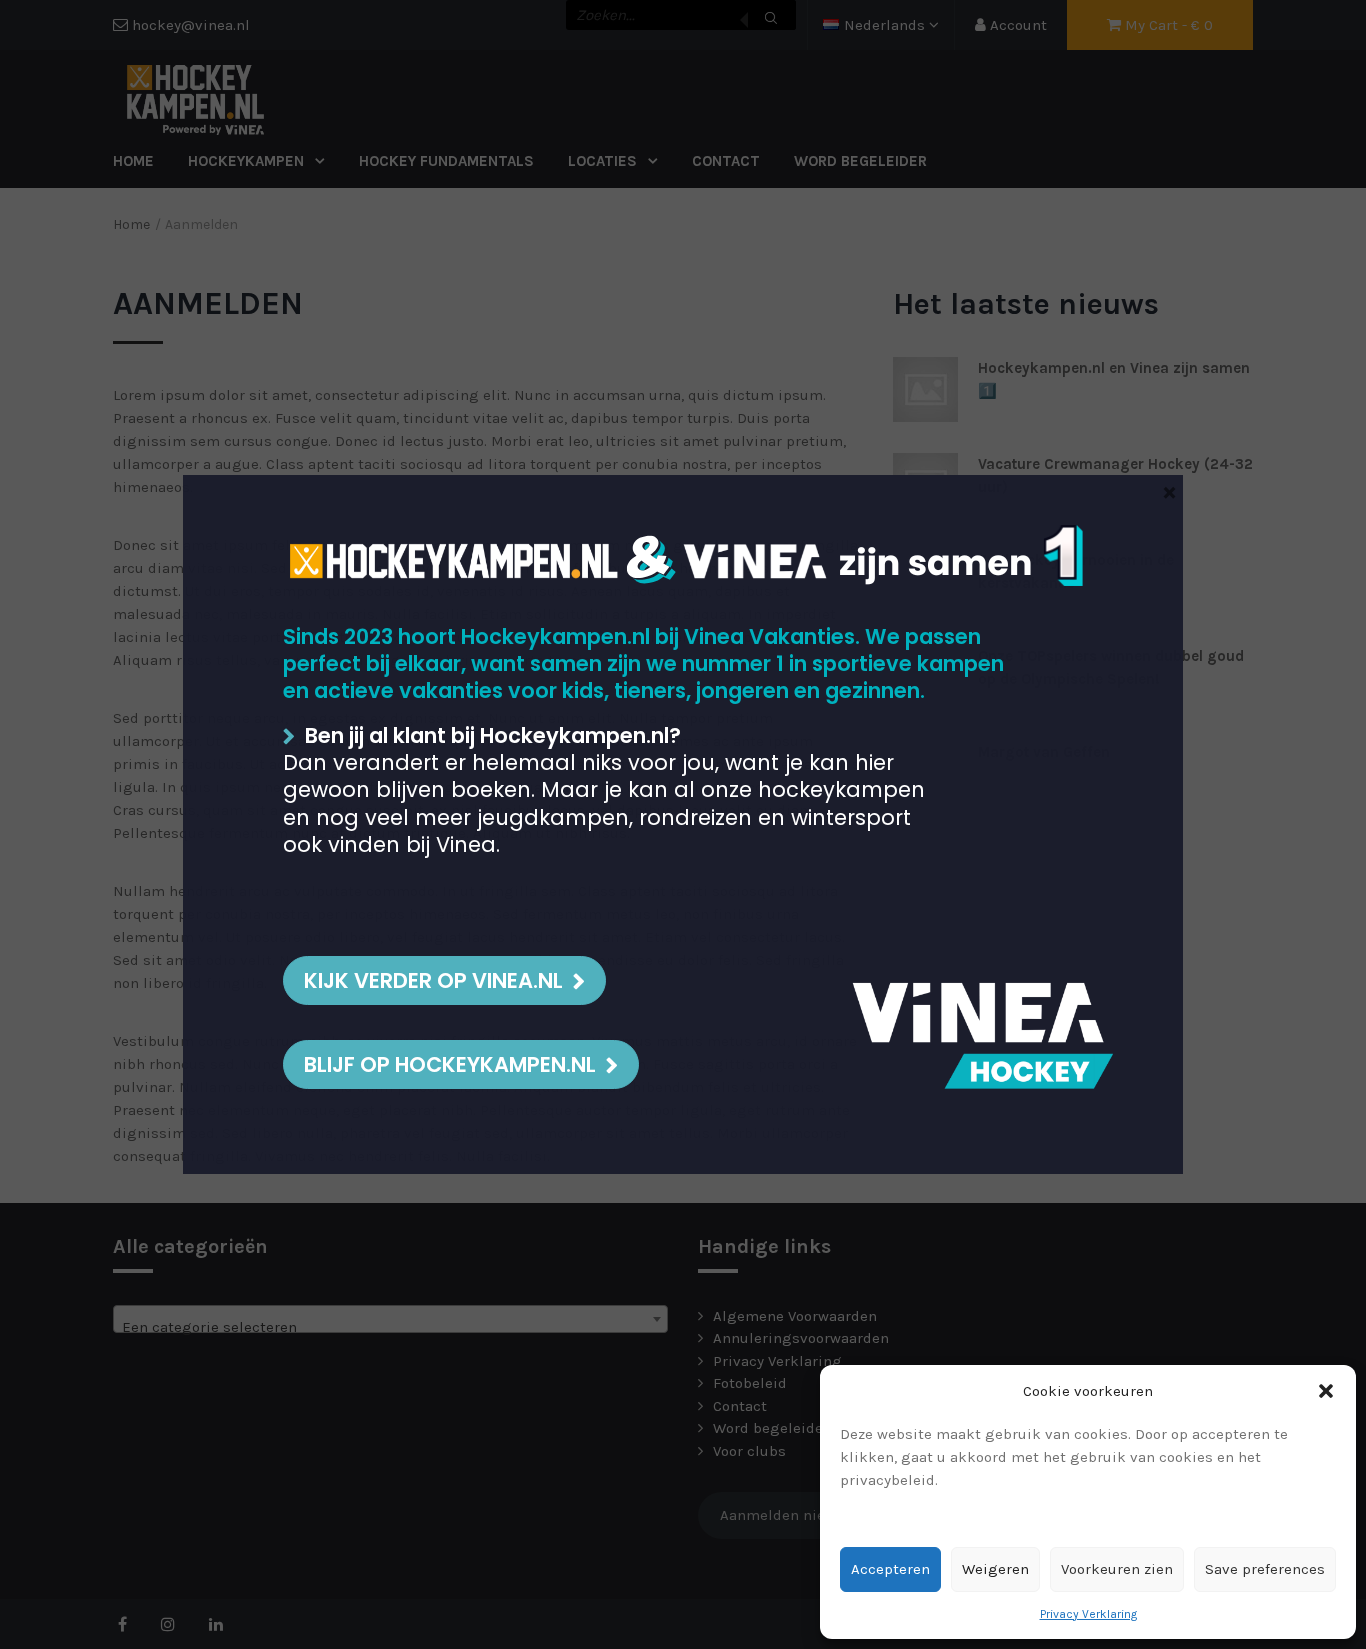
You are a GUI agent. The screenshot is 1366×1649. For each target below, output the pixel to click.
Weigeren (995, 1569)
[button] (1326, 1391)
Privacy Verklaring (1088, 1614)
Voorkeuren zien (1117, 1569)
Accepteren (890, 1569)
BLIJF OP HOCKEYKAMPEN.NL (450, 1064)
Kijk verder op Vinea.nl (433, 980)
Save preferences (1265, 1569)
